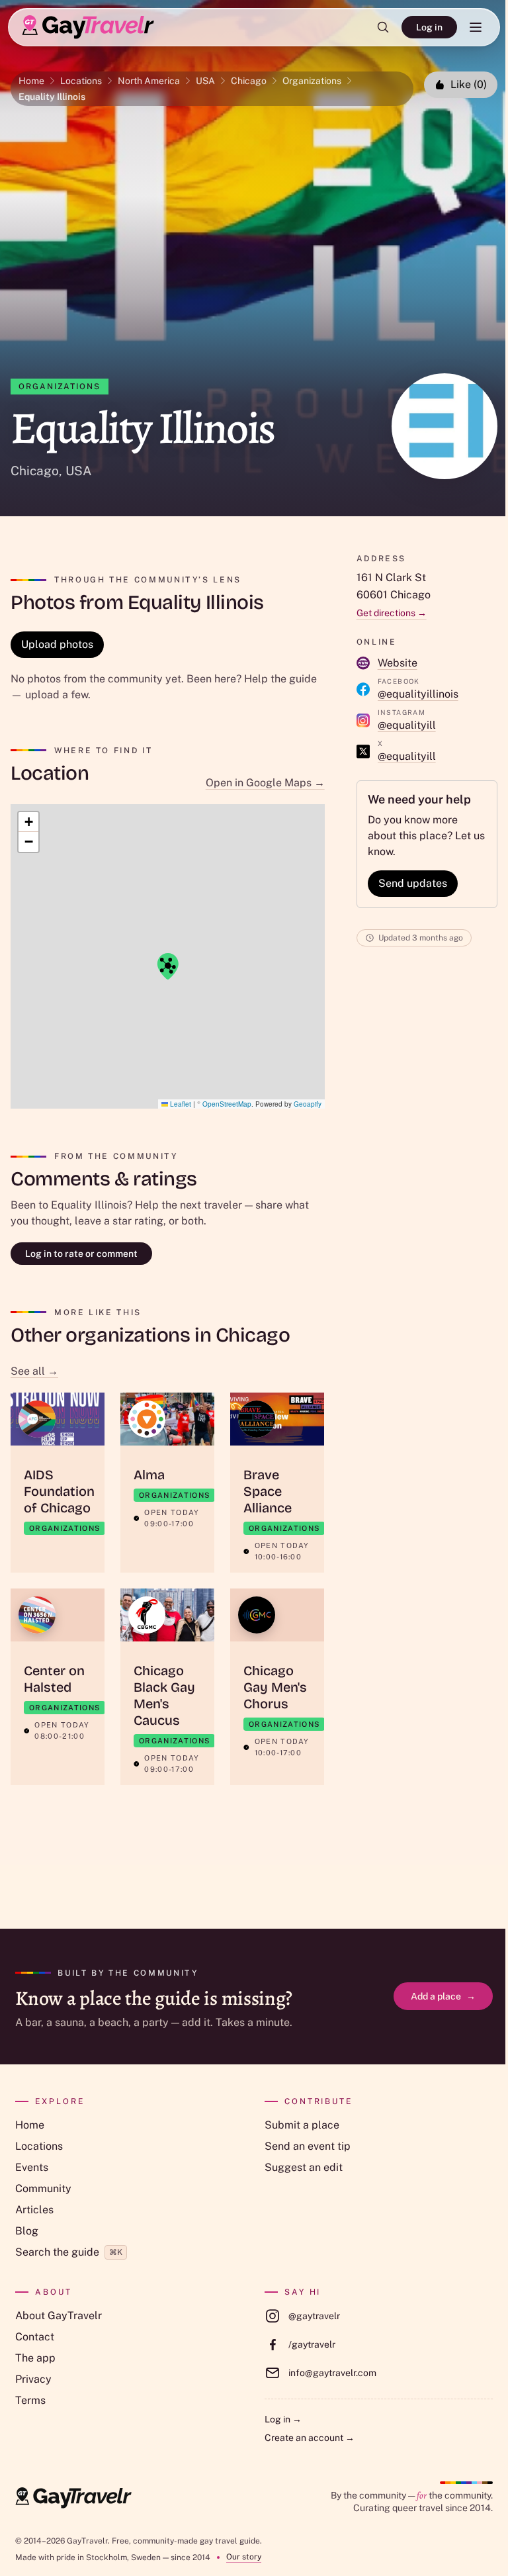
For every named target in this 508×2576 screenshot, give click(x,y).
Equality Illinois (52, 97)
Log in (429, 27)
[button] (167, 966)
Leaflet (180, 1104)
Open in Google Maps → (265, 783)
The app (35, 2358)
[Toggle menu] (476, 27)
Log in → (283, 2419)
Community (43, 2188)
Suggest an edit (304, 2167)
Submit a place (302, 2125)
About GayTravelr (59, 2316)
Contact (35, 2337)
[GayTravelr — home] (73, 2498)
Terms (30, 2400)
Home (31, 81)
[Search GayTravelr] (383, 27)
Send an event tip (308, 2146)
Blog (27, 2231)
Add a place (443, 1996)
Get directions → (392, 613)
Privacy (33, 2379)
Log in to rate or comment (81, 1254)
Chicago (249, 81)
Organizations (312, 81)
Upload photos (57, 644)
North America (149, 81)
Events (32, 2167)
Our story (244, 2557)
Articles (34, 2210)
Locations (81, 81)
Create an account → (310, 2438)
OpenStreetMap (227, 1104)
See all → (34, 1371)
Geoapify (308, 1104)
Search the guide (69, 2252)
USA (205, 81)
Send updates (413, 883)
